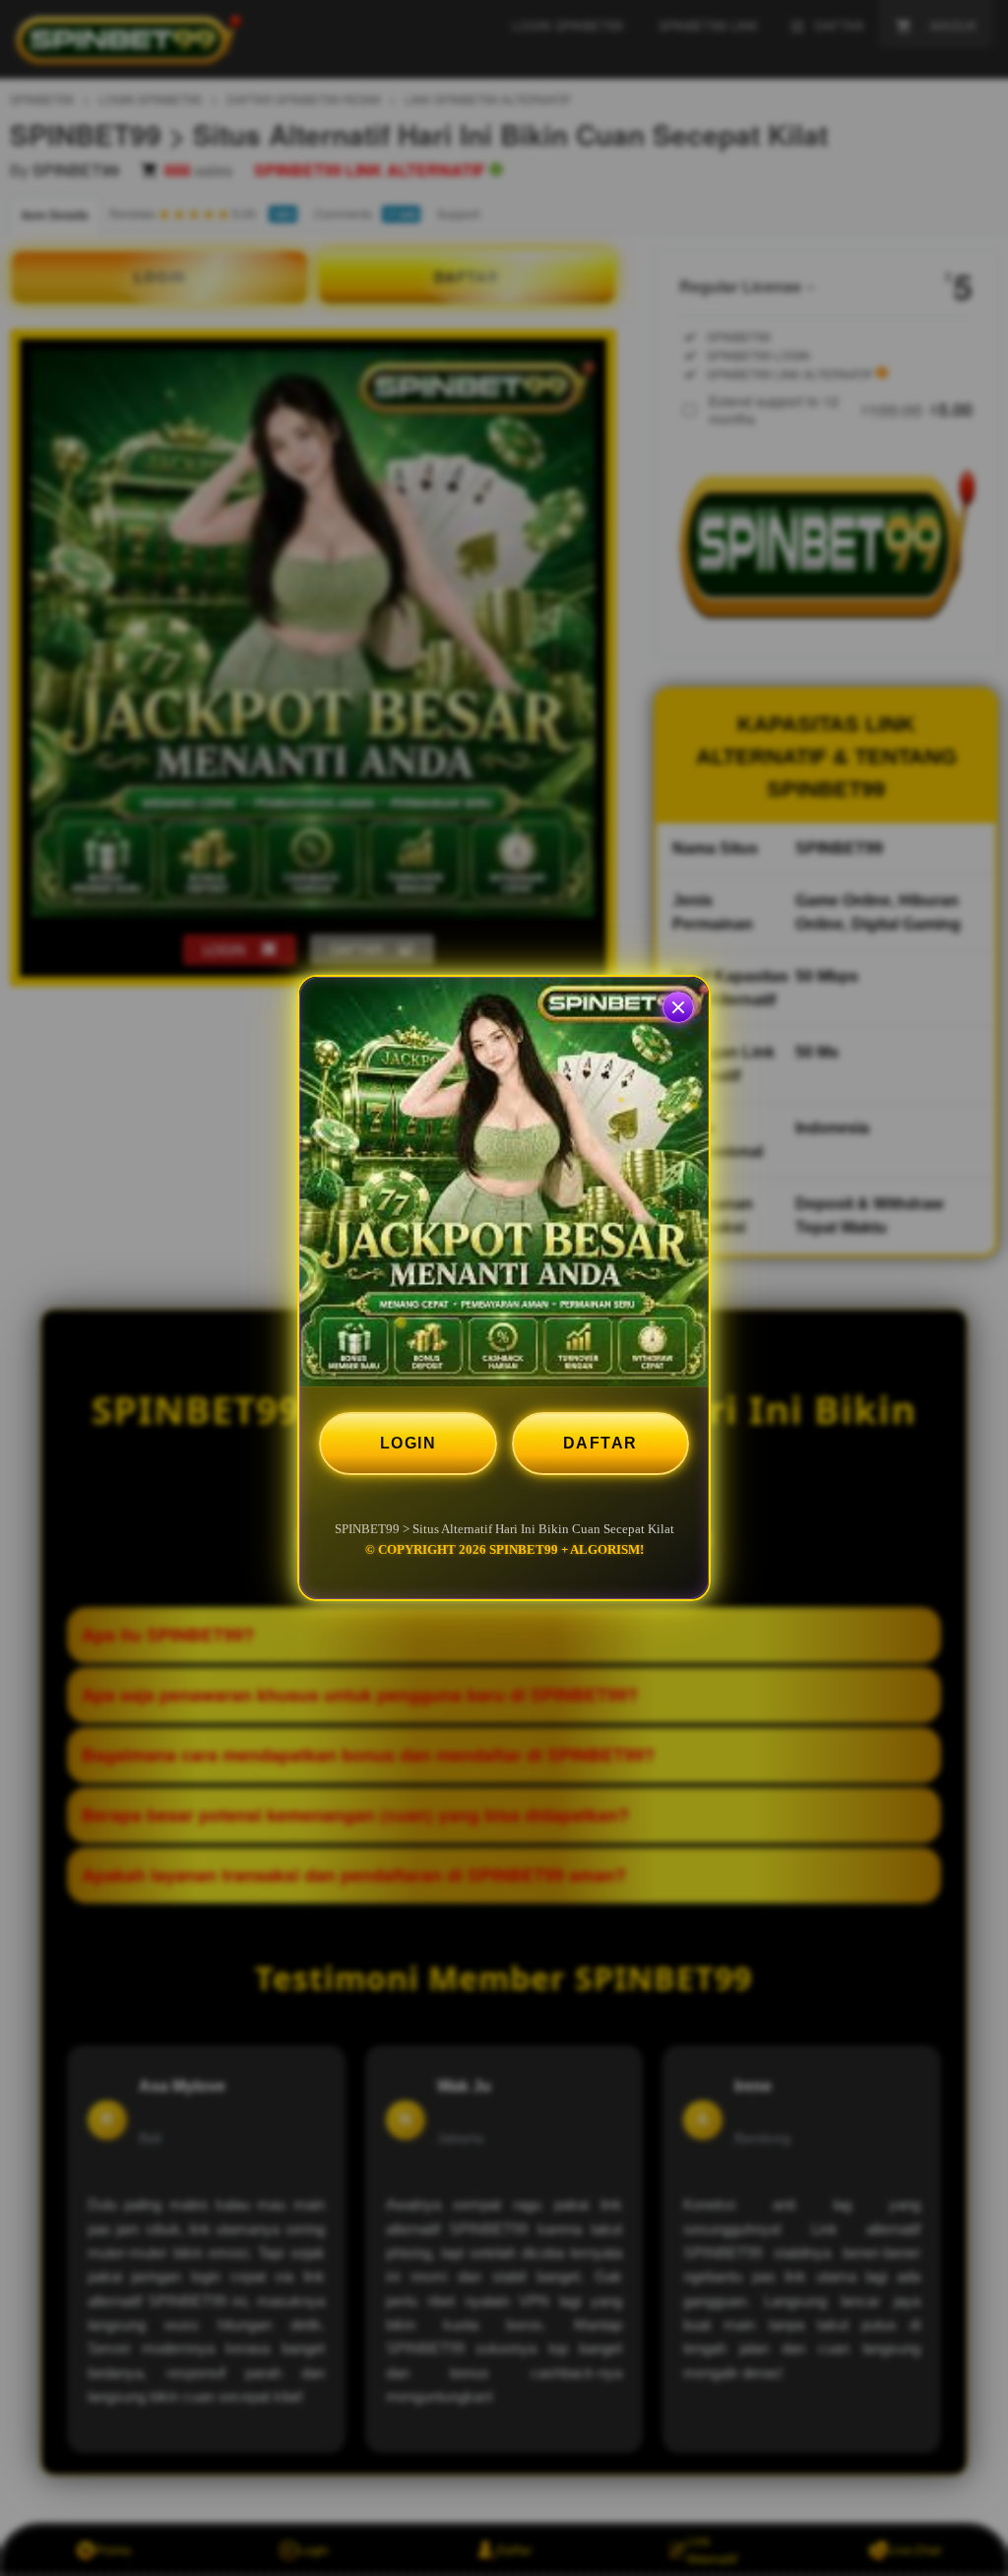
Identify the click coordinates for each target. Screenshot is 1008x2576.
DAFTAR (600, 1443)
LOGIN (409, 1443)
